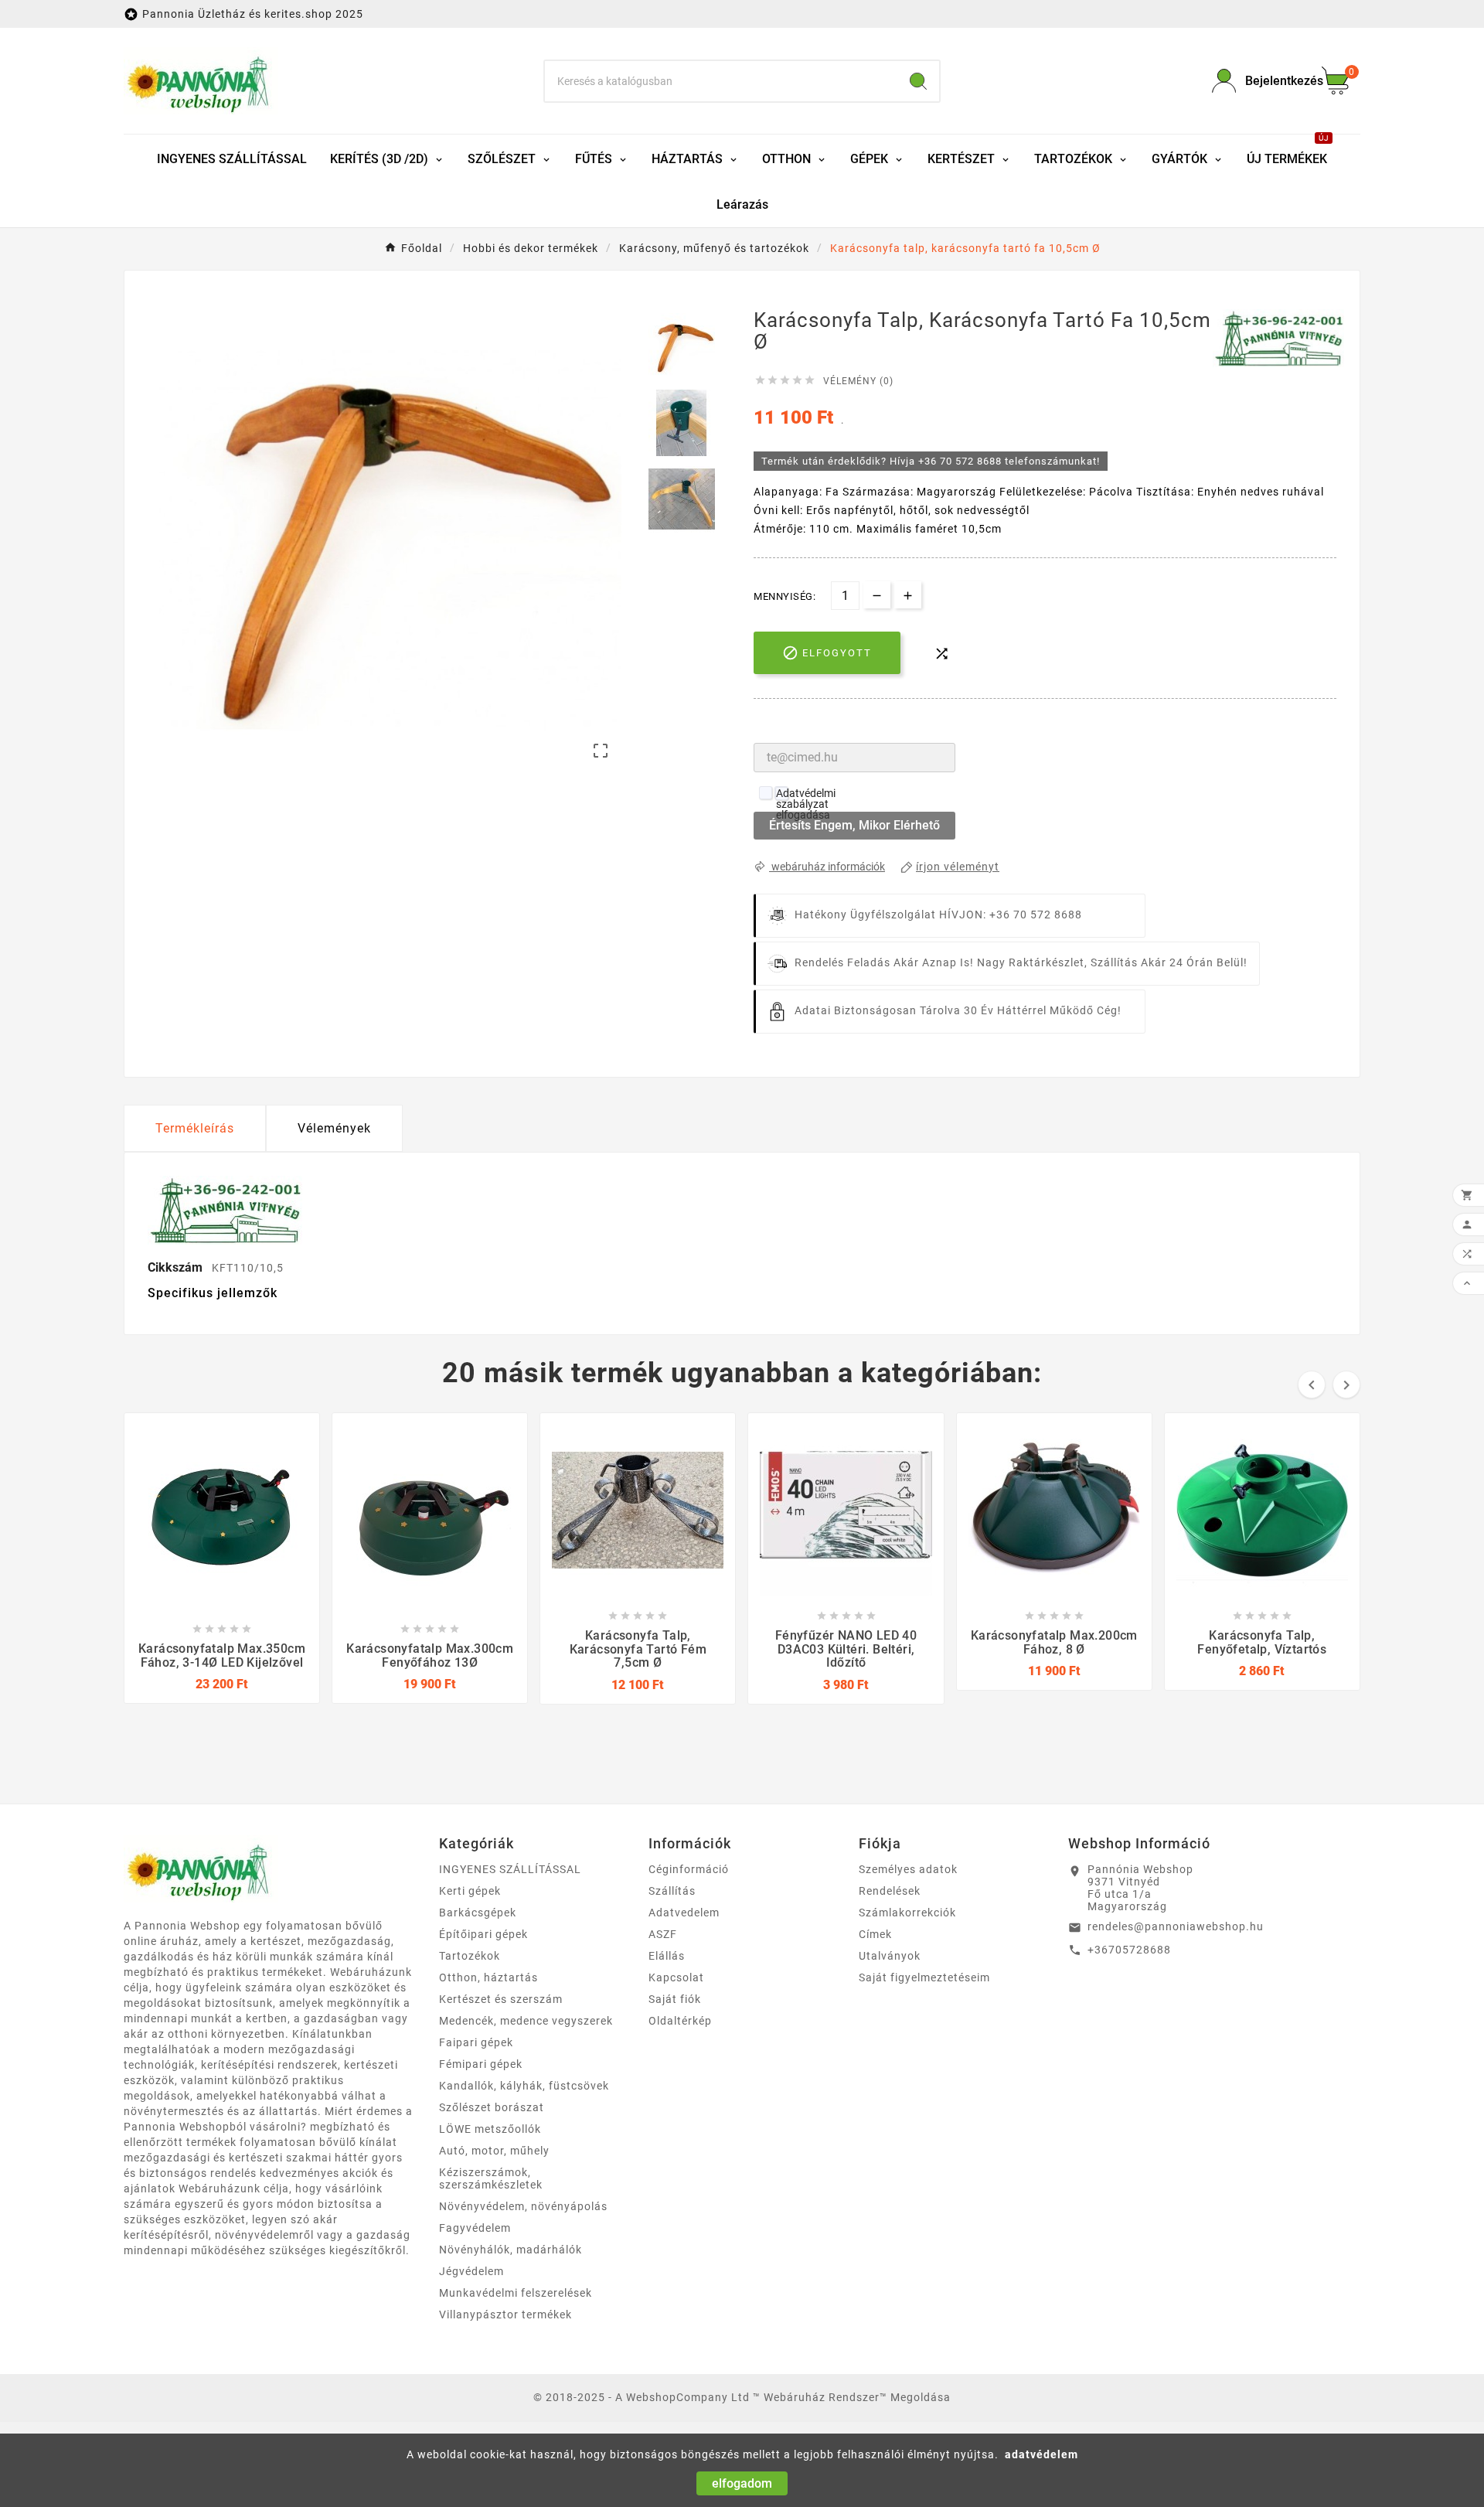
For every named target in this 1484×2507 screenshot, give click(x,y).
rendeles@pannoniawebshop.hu (1176, 1926)
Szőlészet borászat (492, 2107)
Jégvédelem (471, 2271)
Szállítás (672, 1891)
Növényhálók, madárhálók (511, 2250)
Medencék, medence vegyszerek (526, 2021)
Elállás (667, 1956)
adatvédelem (1042, 2454)
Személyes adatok (908, 1869)
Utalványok (890, 1956)
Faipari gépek (476, 2042)
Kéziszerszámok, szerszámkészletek (491, 2178)
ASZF (663, 1934)
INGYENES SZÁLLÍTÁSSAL (510, 1869)
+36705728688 (1129, 1950)
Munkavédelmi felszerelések (516, 2293)
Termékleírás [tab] (195, 1128)
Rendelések (890, 1891)
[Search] (918, 81)
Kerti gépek (470, 1891)
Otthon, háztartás (488, 1977)
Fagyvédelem (475, 2228)
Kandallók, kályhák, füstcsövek (524, 2086)
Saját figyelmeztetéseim (924, 1977)
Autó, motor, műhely (494, 2151)
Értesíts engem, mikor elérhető (854, 825)
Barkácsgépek (478, 1913)
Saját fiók (675, 1999)
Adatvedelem (684, 1913)
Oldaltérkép (680, 2021)
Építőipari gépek (483, 1934)
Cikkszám (177, 1267)
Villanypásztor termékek (505, 2315)
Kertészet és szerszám (501, 1999)
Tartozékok (470, 1956)
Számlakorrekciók (907, 1913)
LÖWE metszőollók (490, 2129)
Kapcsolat (676, 1977)
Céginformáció (689, 1869)
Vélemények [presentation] (334, 1128)
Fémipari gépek (481, 2064)
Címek (875, 1934)
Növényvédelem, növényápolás (523, 2206)
